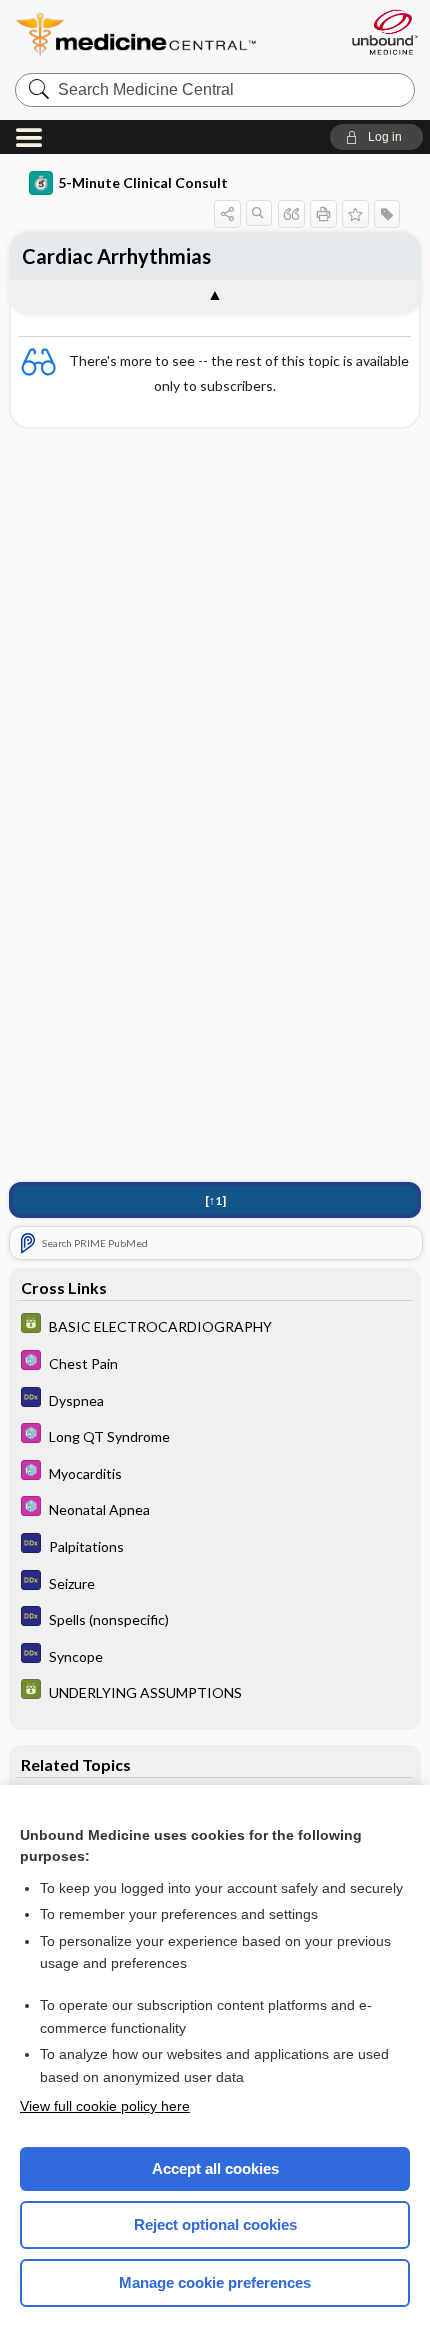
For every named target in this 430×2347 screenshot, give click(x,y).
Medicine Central (172, 34)
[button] (376, 137)
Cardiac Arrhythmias (116, 256)
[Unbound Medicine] (384, 32)
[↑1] (215, 1200)
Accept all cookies (215, 2168)
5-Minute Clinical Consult (143, 182)
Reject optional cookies (215, 2224)
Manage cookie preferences (215, 2282)
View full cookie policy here (105, 2106)
